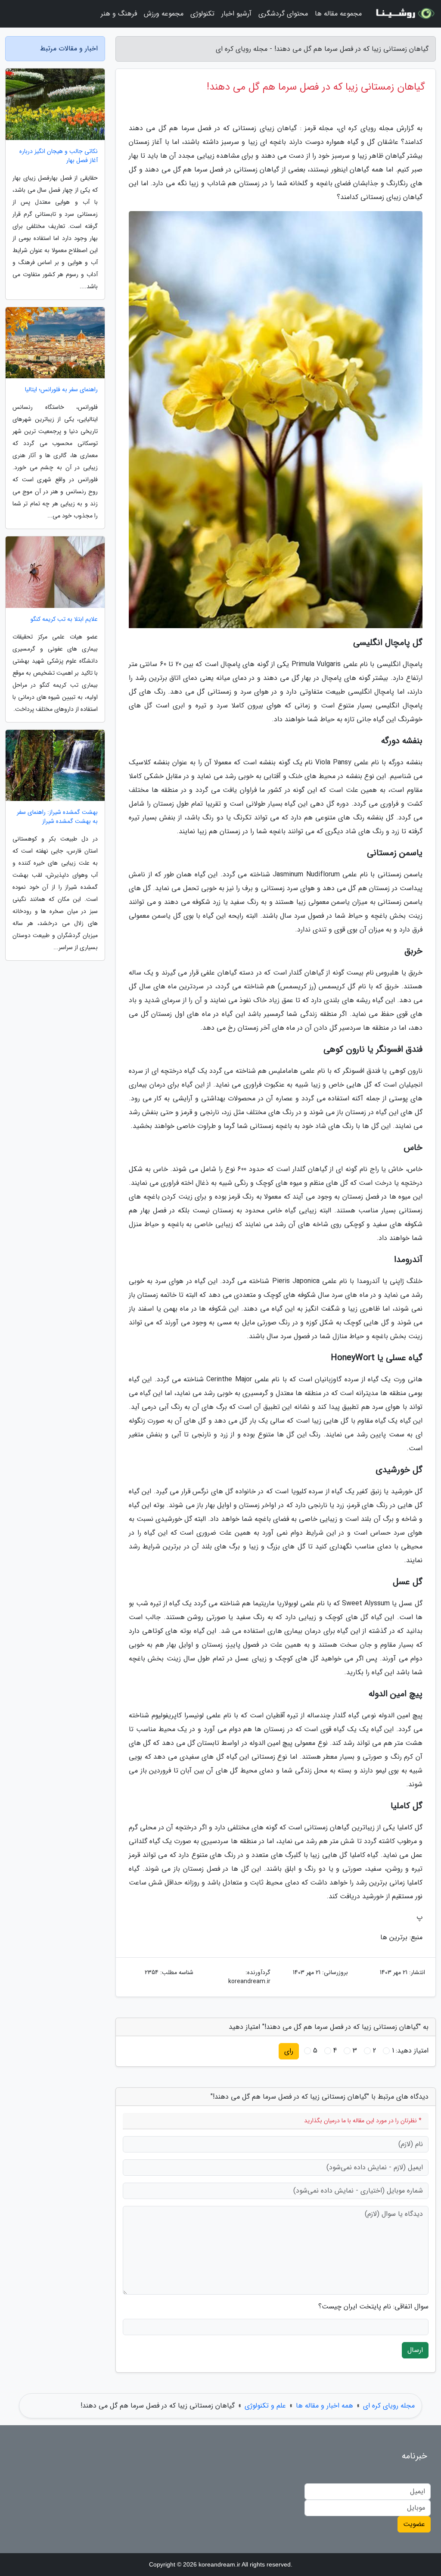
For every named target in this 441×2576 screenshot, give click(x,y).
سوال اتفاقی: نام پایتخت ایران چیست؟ (373, 2307)
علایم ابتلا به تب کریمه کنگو (64, 619)
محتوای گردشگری (283, 14)
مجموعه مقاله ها (338, 14)
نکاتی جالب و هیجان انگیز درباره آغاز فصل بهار (59, 156)
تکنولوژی (202, 14)
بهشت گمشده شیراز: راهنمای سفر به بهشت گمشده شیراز (57, 817)
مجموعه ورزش (164, 14)
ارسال (415, 2350)
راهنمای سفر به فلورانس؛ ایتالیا (61, 390)
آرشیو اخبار (236, 14)
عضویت (414, 2524)
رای (289, 2051)
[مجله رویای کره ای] (404, 14)
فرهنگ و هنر (119, 14)
